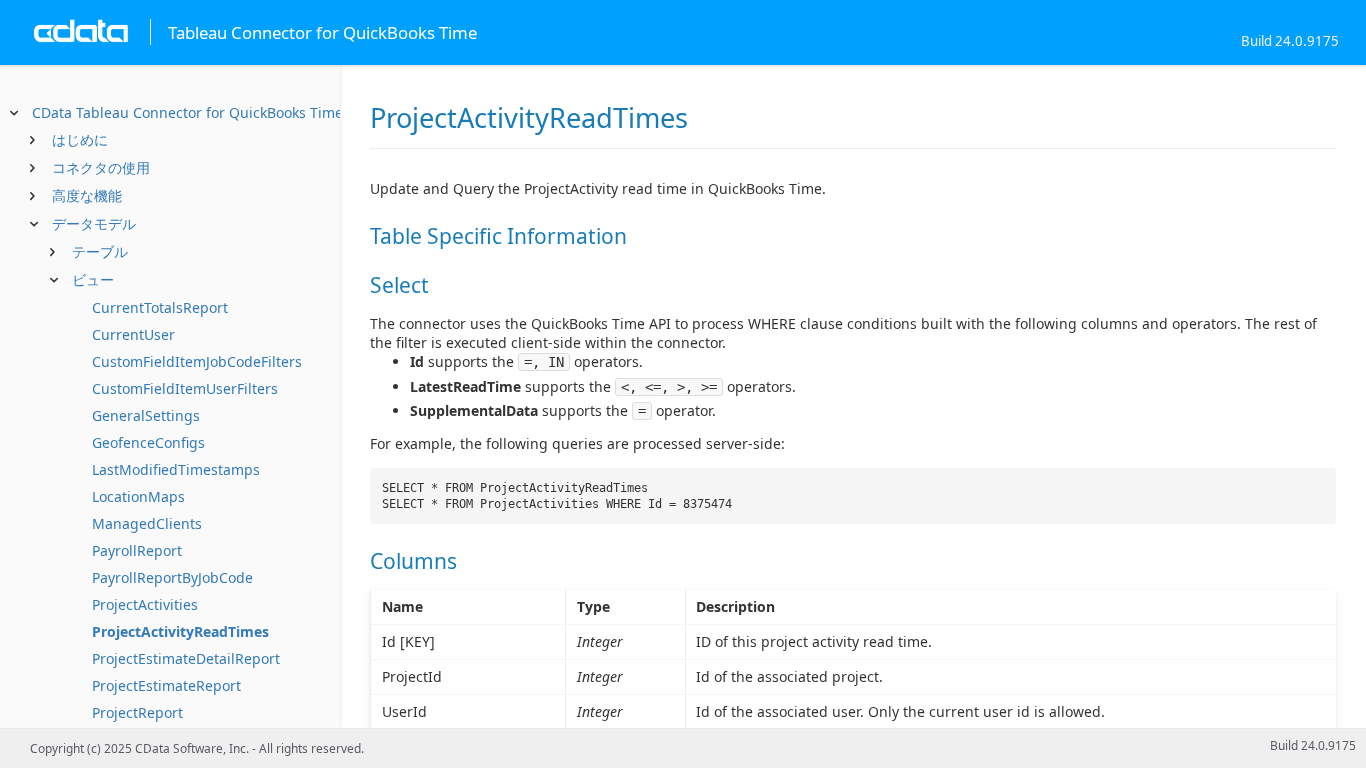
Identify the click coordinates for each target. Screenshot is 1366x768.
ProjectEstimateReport (166, 685)
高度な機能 (87, 195)
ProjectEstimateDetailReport (186, 658)
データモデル (94, 223)
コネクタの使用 (101, 167)
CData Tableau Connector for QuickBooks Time (187, 112)
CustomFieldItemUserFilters (185, 388)
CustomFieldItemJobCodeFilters (197, 361)
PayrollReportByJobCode (172, 577)
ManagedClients (147, 523)
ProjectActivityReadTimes (180, 631)
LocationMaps (138, 496)
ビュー (93, 279)
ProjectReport (137, 712)
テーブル (100, 251)
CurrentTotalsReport (160, 307)
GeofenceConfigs (148, 442)
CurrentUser (133, 334)
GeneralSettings (146, 415)
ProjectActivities (145, 604)
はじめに (80, 139)
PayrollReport (137, 550)
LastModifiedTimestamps (176, 469)
